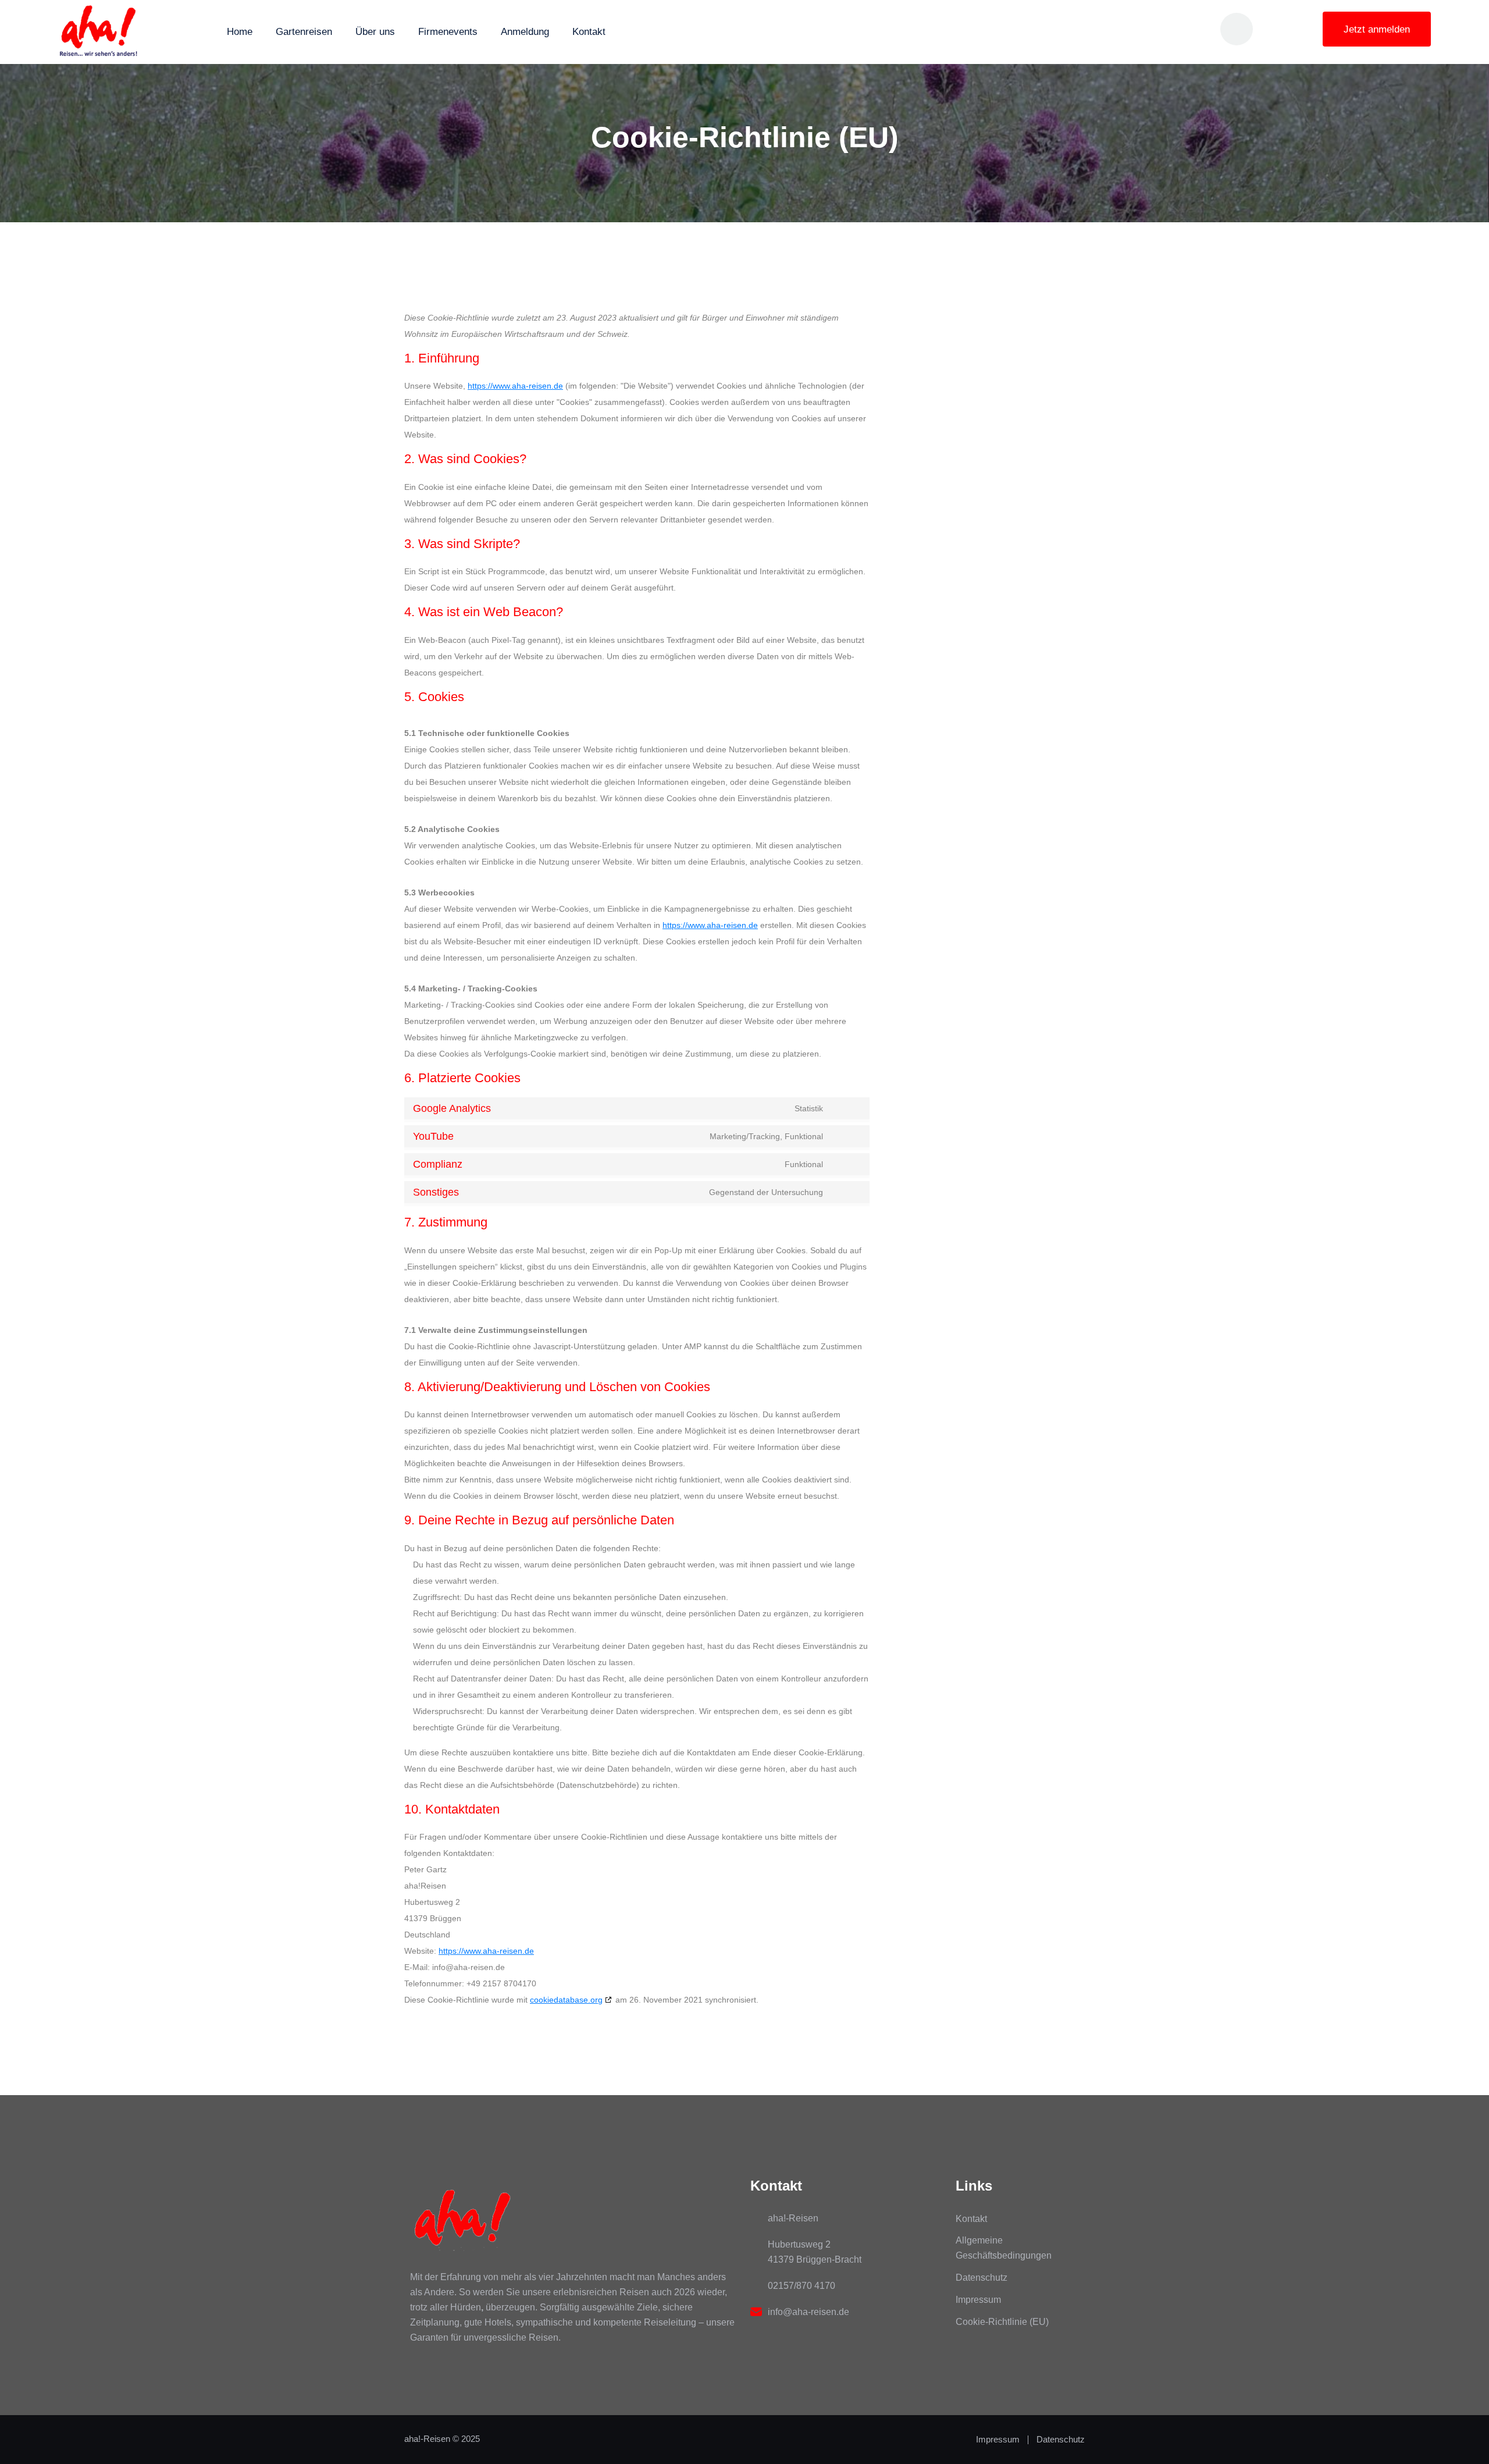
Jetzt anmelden (1377, 29)
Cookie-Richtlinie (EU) (1002, 2322)
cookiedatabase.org (566, 2000)
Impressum (978, 2300)
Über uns (375, 32)
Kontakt (589, 32)
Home (240, 32)
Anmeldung (525, 32)
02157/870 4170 (802, 2286)
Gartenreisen (304, 32)
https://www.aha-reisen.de (515, 386)
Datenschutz (982, 2278)
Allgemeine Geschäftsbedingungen (1004, 2248)
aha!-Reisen (427, 2439)
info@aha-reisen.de (808, 2312)
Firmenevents (448, 32)
